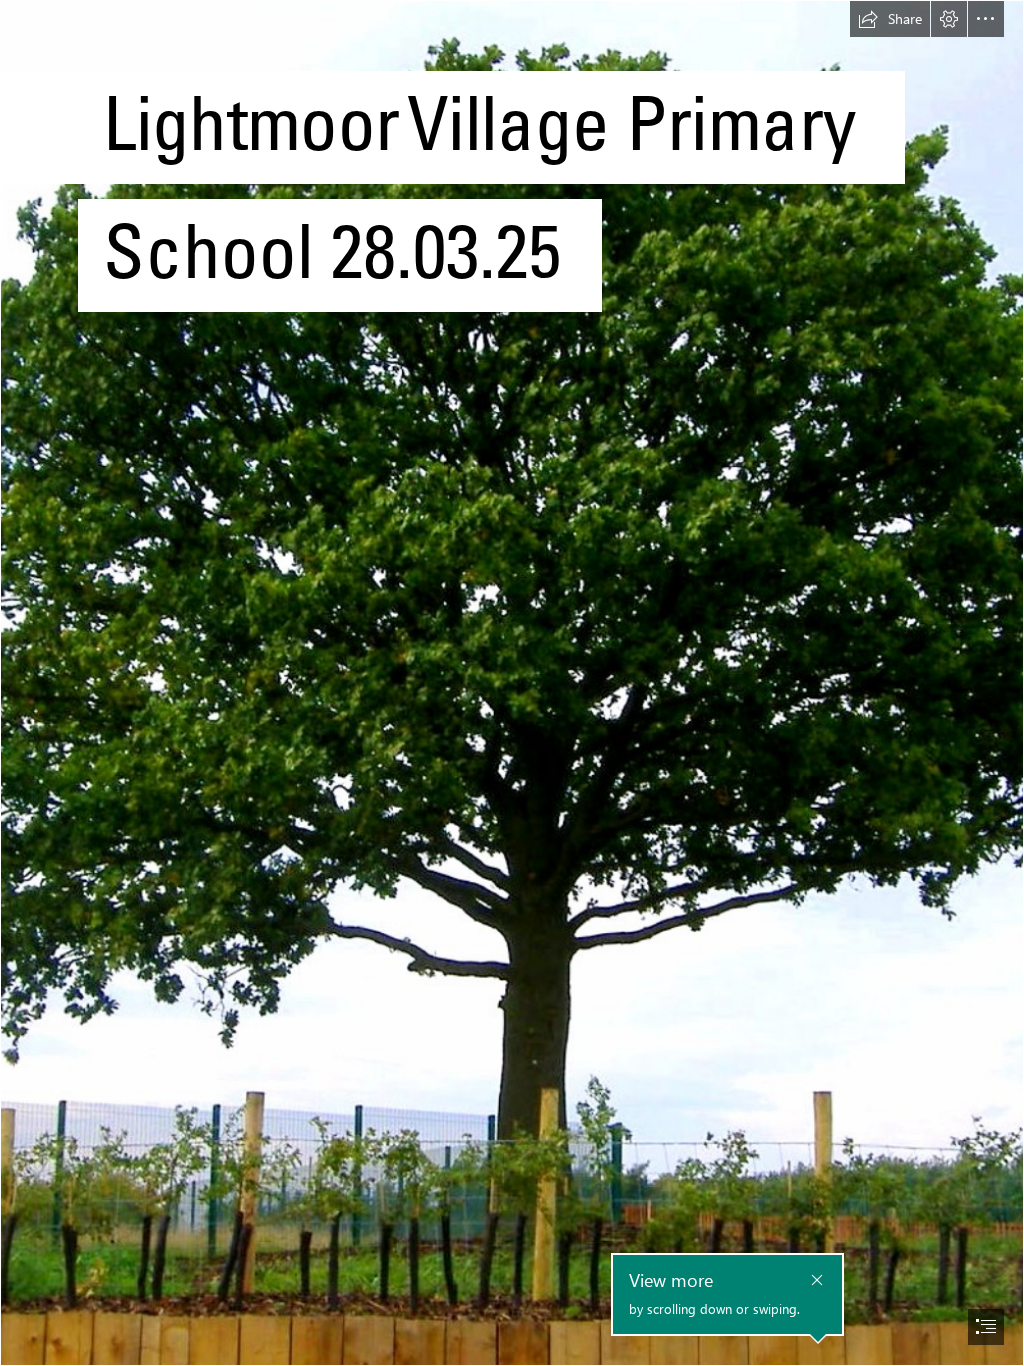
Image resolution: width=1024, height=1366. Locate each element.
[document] (512, 683)
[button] (890, 19)
